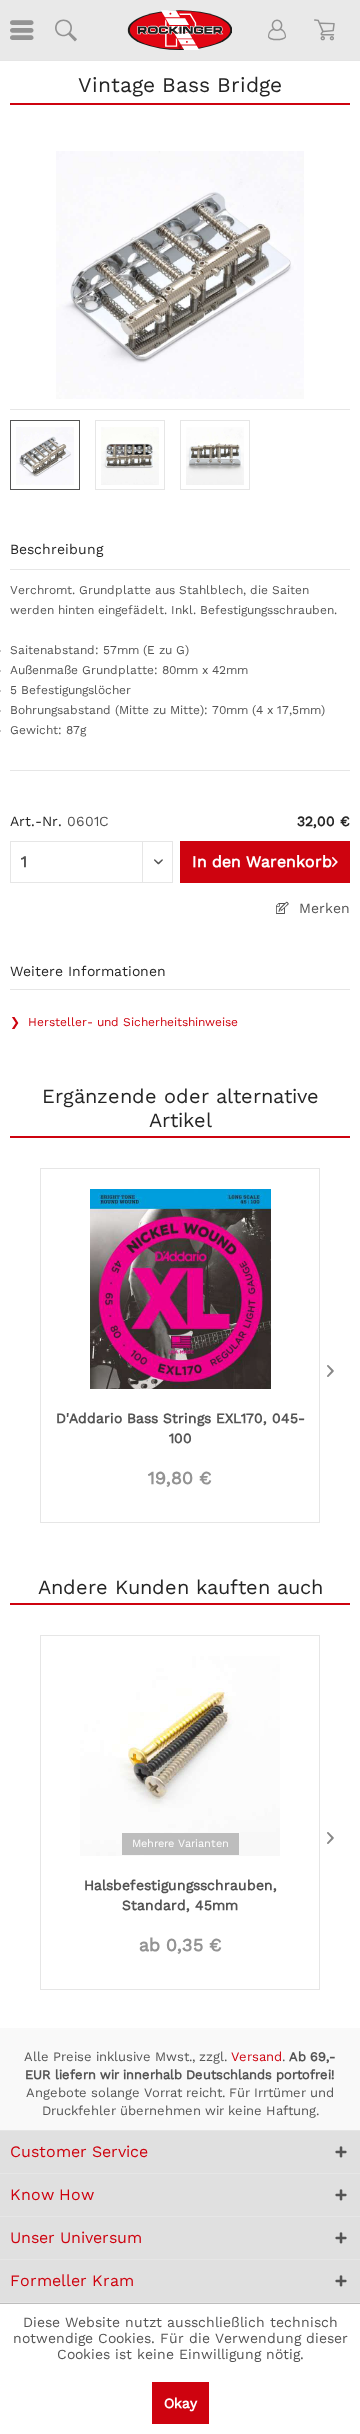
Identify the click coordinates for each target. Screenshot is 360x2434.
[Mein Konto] (278, 30)
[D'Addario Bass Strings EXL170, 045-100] (180, 1287)
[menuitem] (20, 30)
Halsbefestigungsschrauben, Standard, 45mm (180, 1895)
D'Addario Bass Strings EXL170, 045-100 (180, 1428)
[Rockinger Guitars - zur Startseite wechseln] (179, 30)
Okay (180, 2403)
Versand (256, 2056)
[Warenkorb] (328, 30)
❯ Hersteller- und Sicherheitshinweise (124, 1022)
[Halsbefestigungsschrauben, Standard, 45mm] (180, 1754)
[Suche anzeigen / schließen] (65, 30)
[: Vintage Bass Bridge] (45, 455)
